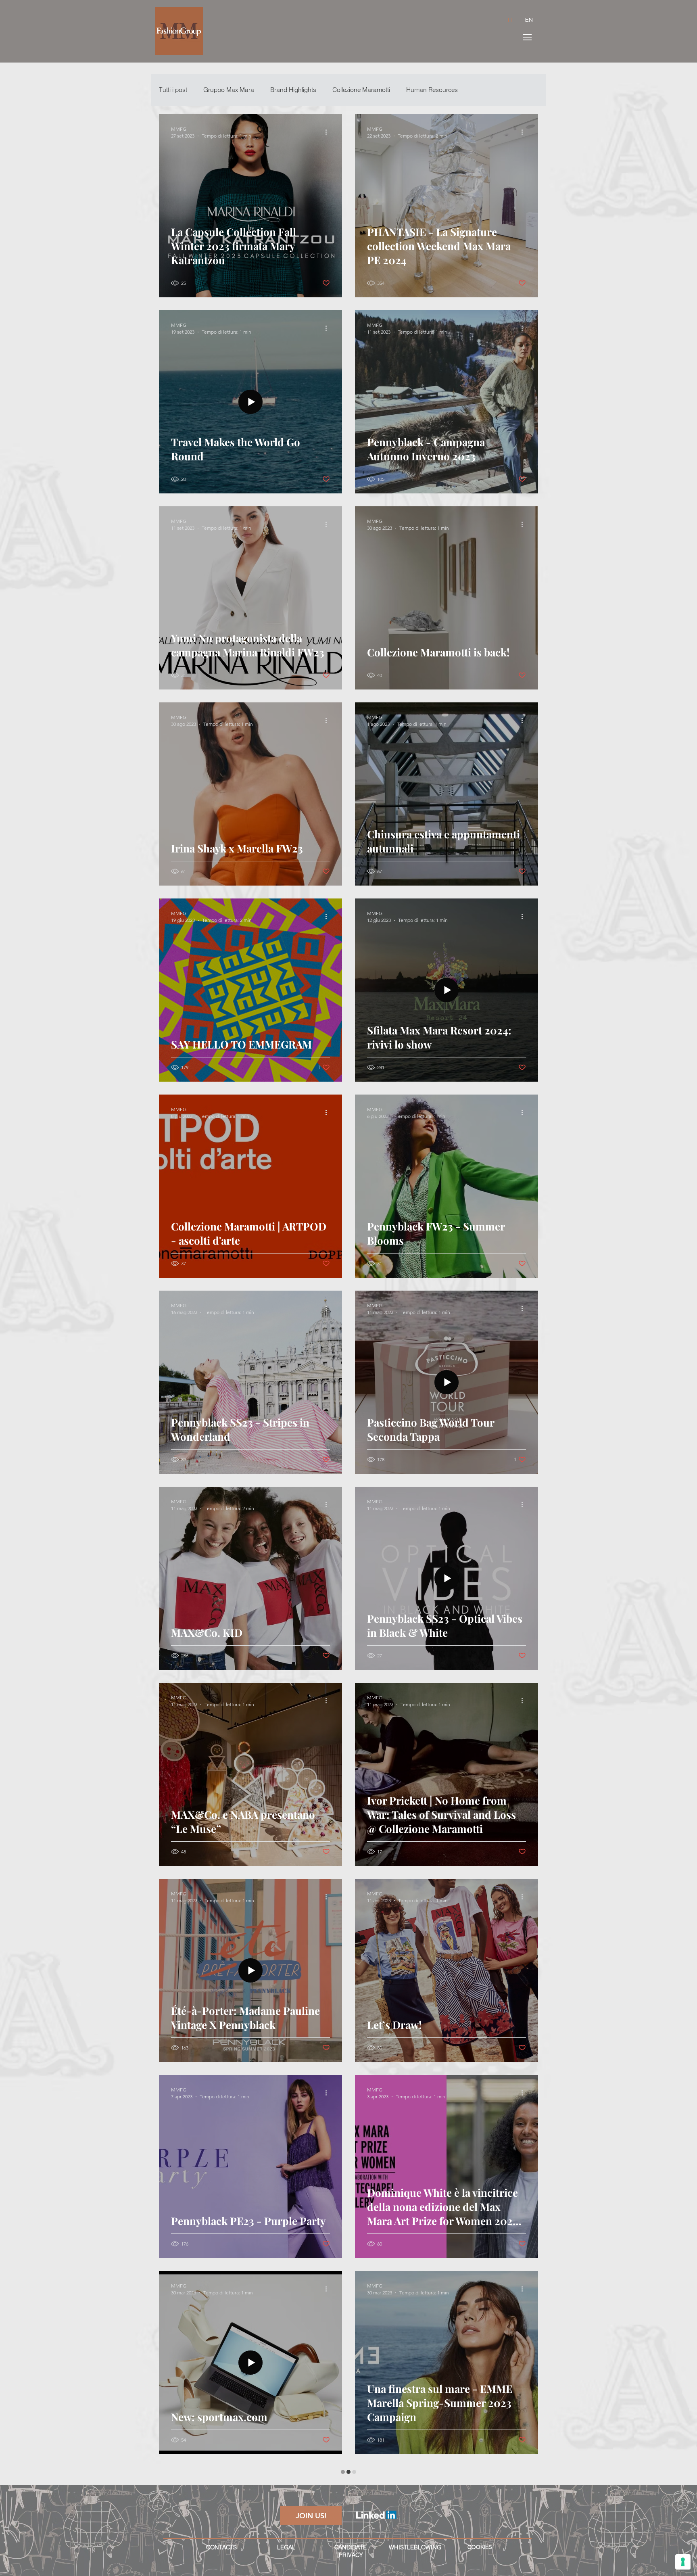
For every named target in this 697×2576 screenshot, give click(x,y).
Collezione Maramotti (361, 90)
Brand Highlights (293, 90)
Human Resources (432, 90)
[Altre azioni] (329, 132)
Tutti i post (173, 90)
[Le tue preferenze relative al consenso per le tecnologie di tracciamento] (683, 2562)
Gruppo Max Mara (229, 90)
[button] (527, 37)
